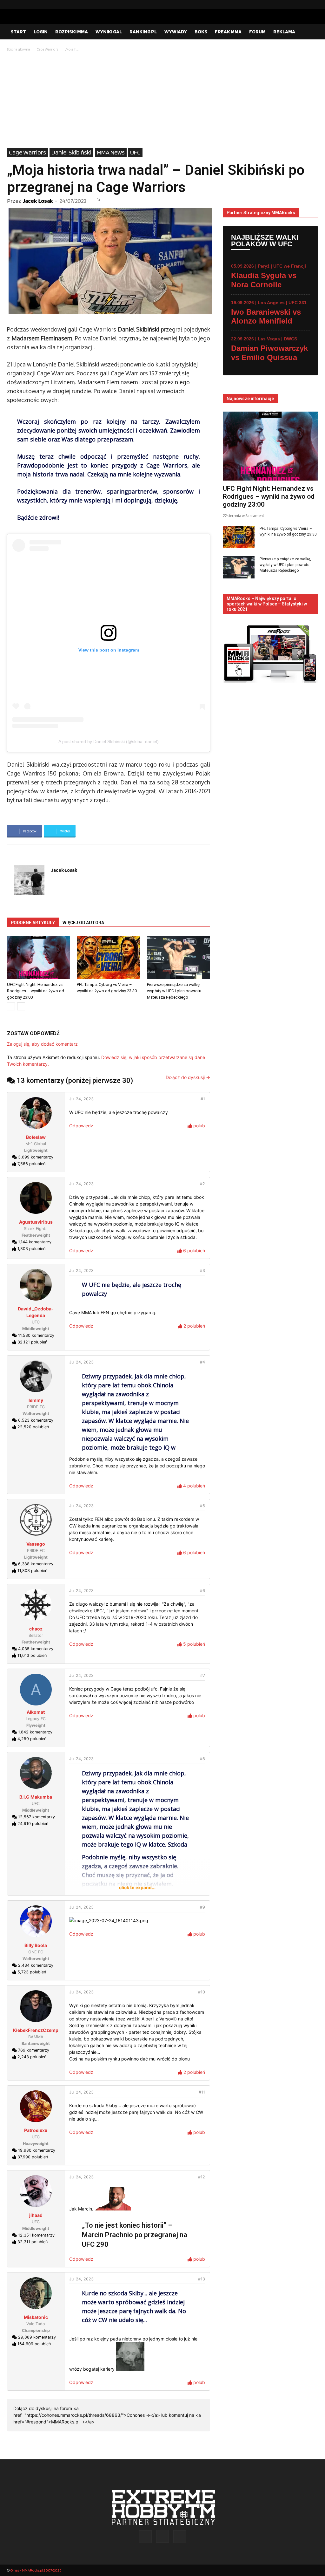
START (18, 32)
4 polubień (193, 1486)
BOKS (201, 32)
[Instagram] (303, 4)
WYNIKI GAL (109, 32)
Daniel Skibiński (71, 152)
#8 (202, 1759)
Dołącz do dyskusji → (188, 1077)
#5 (202, 1506)
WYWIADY (176, 32)
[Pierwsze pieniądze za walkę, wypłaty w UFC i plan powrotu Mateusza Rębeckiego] (179, 957)
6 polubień (193, 1250)
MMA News (111, 152)
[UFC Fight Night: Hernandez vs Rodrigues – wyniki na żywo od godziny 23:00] (39, 957)
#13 (202, 2279)
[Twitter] (313, 4)
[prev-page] (11, 1006)
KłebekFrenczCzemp (36, 2030)
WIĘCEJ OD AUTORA (83, 923)
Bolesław (36, 1137)
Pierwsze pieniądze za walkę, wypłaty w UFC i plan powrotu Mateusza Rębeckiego (174, 991)
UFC (135, 152)
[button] (310, 32)
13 (98, 200)
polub (199, 1126)
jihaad (36, 2215)
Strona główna (19, 49)
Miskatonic (36, 2317)
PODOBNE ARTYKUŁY (33, 923)
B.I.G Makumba (36, 1797)
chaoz (36, 1629)
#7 (203, 1675)
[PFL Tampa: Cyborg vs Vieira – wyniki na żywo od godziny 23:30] (108, 957)
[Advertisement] (162, 100)
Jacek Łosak (38, 201)
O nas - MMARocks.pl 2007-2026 (36, 2570)
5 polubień (193, 1644)
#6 (202, 1591)
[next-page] (21, 1006)
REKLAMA (284, 32)
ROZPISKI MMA (72, 32)
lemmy (36, 1400)
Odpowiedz (81, 1126)
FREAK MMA (228, 32)
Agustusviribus (36, 1222)
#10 (202, 1992)
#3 (202, 1271)
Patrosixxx (36, 2130)
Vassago (36, 1544)
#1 (203, 1099)
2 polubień (194, 1326)
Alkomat (36, 1712)
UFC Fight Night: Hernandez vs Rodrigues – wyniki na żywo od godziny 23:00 (36, 991)
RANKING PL (143, 32)
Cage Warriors (47, 49)
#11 (202, 2092)
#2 (202, 1184)
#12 (202, 2177)
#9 (202, 1907)
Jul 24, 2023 (81, 1099)
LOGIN (41, 32)
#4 (202, 1362)
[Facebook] (293, 4)
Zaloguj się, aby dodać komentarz (42, 1044)
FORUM (257, 32)
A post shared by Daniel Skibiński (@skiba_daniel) (109, 741)
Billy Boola (36, 1945)
